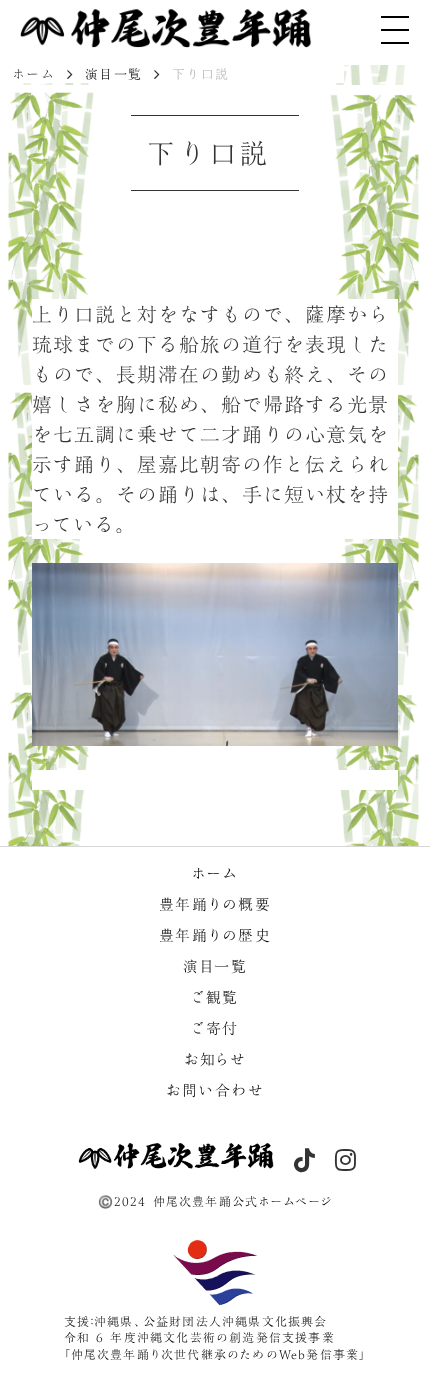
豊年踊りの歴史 (215, 936)
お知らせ (215, 1060)
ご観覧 (215, 998)
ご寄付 (215, 1029)
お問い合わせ (215, 1091)
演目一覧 (113, 74)
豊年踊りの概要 (215, 905)
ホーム (33, 74)
